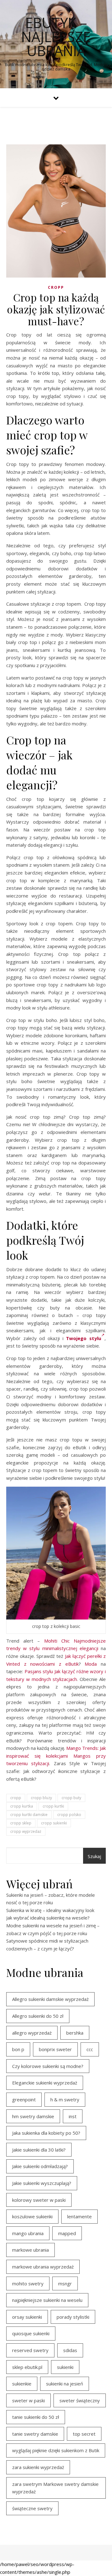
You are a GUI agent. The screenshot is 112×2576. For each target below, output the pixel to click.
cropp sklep (21, 1823)
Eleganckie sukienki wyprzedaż (45, 2083)
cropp (56, 287)
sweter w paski (28, 2400)
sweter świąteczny (80, 2400)
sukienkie (22, 2384)
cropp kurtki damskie (29, 1815)
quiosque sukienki (31, 2333)
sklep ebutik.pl (27, 2367)
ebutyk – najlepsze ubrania (56, 37)
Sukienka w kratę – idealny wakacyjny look (50, 1910)
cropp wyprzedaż (26, 1831)
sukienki (65, 2367)
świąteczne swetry (32, 2508)
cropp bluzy (41, 1798)
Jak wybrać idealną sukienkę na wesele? (48, 1918)
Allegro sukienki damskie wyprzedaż (50, 1999)
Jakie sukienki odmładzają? (40, 2166)
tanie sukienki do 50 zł (36, 2417)
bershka (75, 2033)
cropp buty (71, 1798)
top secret (84, 2434)
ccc (90, 2049)
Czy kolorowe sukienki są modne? (48, 2066)
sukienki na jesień (65, 2384)
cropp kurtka (22, 1806)
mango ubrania (28, 2233)
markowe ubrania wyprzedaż (43, 2267)
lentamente (79, 2216)
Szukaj (94, 1856)
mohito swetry (28, 2283)
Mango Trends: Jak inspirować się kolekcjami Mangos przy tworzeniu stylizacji (56, 1756)
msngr (65, 2283)
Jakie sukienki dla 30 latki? (39, 2150)
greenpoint (24, 2099)
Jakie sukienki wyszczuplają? (42, 2183)
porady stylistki (73, 2317)
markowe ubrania (30, 2250)
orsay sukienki (27, 2317)
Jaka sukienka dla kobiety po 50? (46, 2133)
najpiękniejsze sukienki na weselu (47, 2300)
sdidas (70, 2350)
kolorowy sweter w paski (39, 2200)
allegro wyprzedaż (32, 2033)
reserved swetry (30, 2350)
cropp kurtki (53, 1806)
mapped (67, 2233)
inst (73, 2116)
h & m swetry (65, 2099)
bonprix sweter (55, 2049)
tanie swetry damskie (35, 2434)
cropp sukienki (54, 1823)
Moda (91, 1664)
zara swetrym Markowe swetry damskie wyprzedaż (55, 2488)
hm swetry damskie (33, 2116)
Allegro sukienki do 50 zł (38, 2016)
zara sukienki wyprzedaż (38, 2467)
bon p (18, 2049)
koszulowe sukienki (32, 2216)
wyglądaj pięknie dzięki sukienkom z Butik (56, 2450)
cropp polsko (69, 1815)
